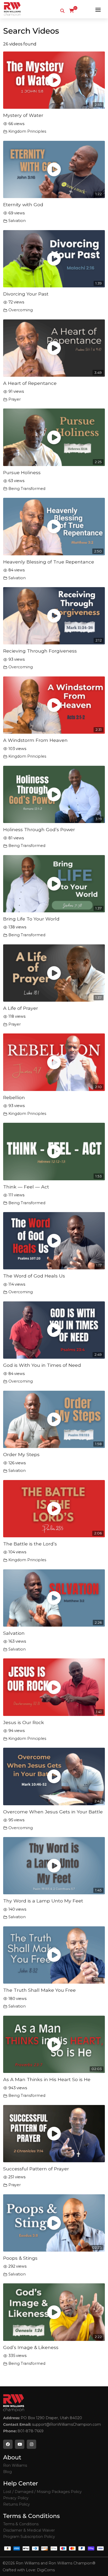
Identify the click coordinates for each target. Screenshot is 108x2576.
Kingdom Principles (27, 131)
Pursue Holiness (22, 472)
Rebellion (14, 1097)
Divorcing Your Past (26, 294)
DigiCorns (46, 2570)
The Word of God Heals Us (34, 1276)
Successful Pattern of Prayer (36, 2169)
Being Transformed (27, 489)
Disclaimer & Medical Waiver (29, 2530)
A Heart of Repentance (30, 383)
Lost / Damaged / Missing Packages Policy (42, 2492)
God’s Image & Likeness (31, 2347)
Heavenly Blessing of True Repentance (49, 562)
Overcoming (21, 310)
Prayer (15, 399)
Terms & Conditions (21, 2524)
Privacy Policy (16, 2498)
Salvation (17, 221)
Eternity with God (23, 205)
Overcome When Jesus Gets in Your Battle (53, 1812)
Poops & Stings (20, 2258)
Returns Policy (17, 2504)
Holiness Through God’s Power (39, 829)
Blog (7, 2472)
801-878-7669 (31, 2431)
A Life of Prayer (21, 1008)
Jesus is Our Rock (24, 1722)
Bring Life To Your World (31, 919)
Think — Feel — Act (26, 1187)
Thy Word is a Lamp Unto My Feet (43, 1901)
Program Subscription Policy (29, 2537)
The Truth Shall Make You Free (39, 1990)
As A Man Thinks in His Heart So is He (47, 2079)
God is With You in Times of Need (42, 1365)
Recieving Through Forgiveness (40, 651)
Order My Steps (21, 1454)
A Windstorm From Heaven (35, 740)
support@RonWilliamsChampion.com (66, 2424)
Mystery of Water (23, 115)
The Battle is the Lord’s (30, 1544)
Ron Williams (15, 2465)
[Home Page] (12, 9)
